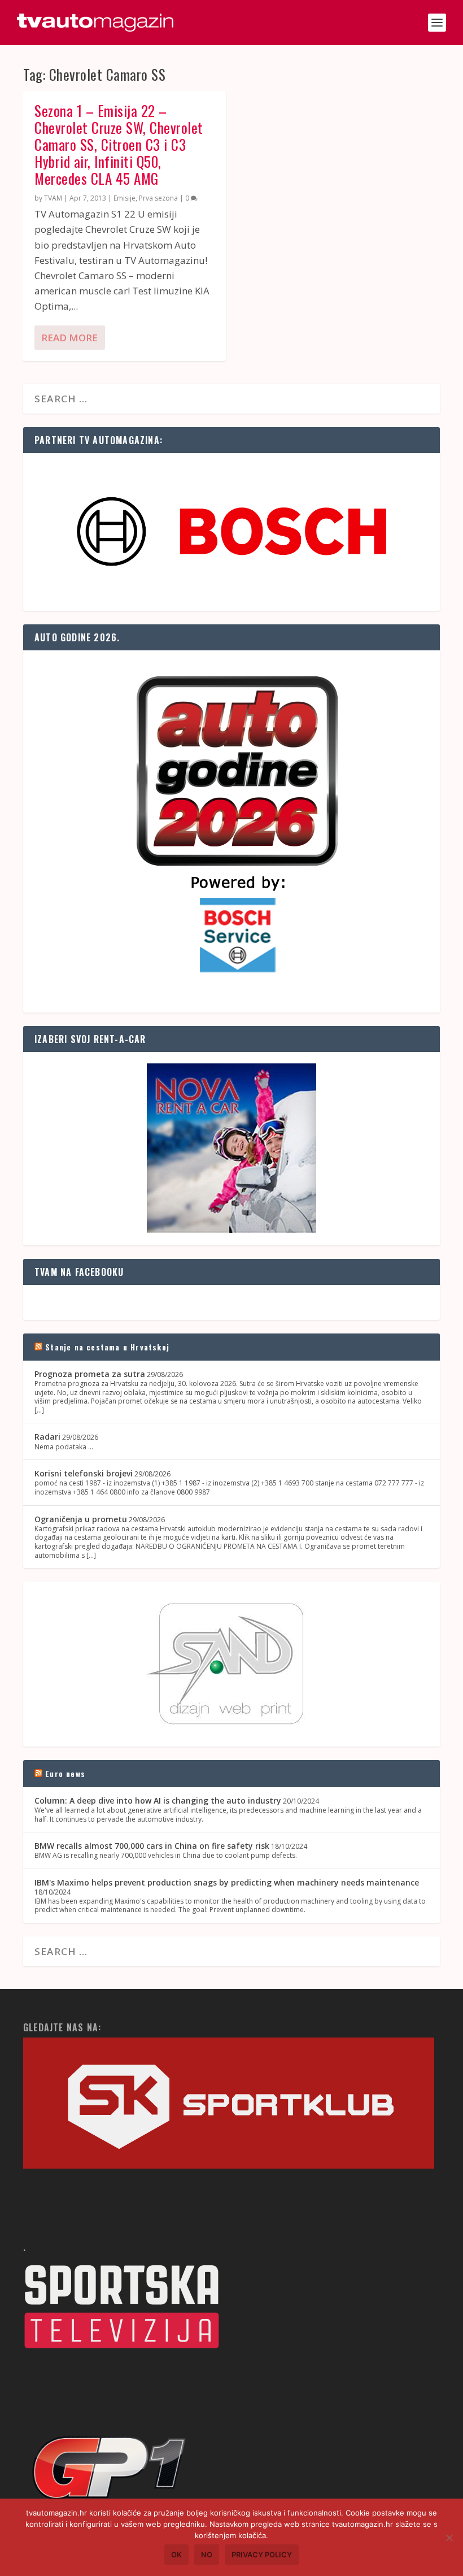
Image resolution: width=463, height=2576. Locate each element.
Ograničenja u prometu (81, 1519)
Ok (176, 2555)
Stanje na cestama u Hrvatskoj (107, 1347)
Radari (47, 1437)
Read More (69, 338)
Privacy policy (262, 2555)
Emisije (125, 198)
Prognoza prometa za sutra (90, 1374)
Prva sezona (158, 198)
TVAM (53, 198)
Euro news (65, 1773)
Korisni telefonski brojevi (84, 1473)
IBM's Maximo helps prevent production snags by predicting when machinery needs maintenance (227, 1882)
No (207, 2555)
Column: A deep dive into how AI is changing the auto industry (158, 1800)
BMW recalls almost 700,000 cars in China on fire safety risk (152, 1846)
